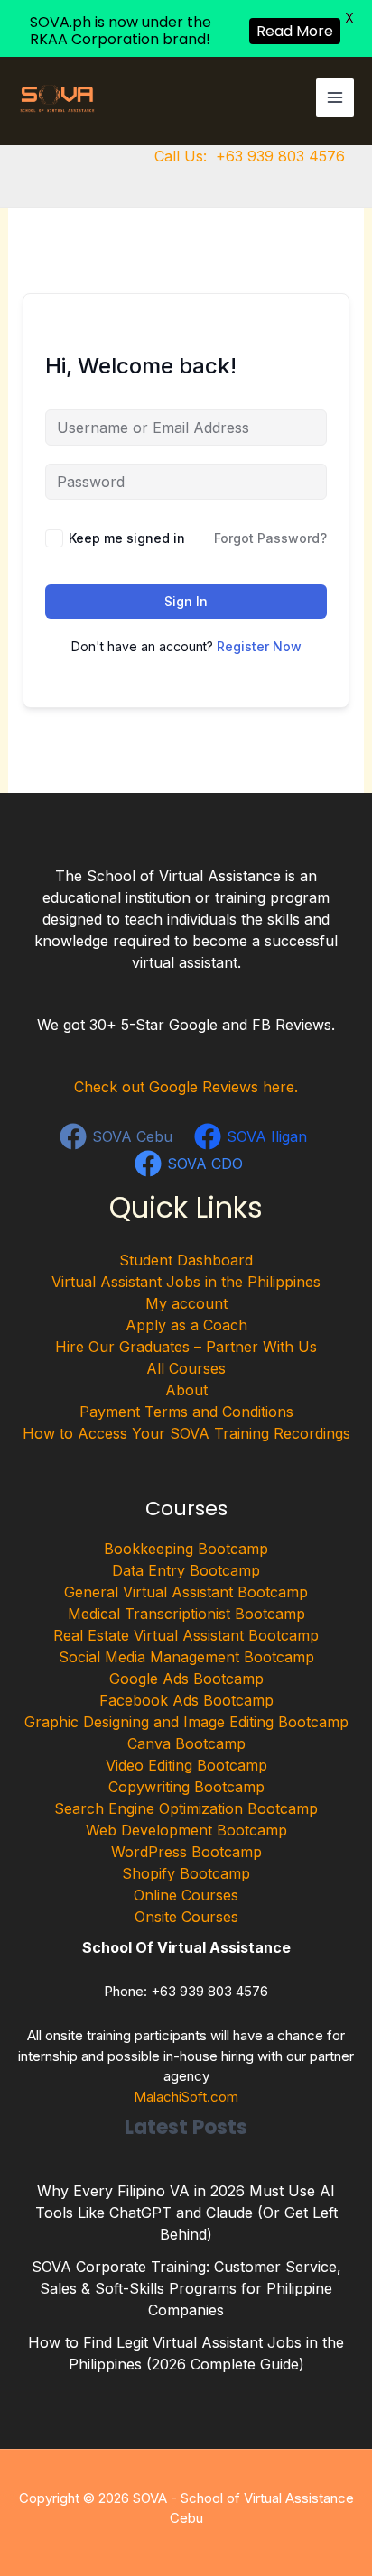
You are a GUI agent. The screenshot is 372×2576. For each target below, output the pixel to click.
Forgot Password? (270, 538)
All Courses (186, 1368)
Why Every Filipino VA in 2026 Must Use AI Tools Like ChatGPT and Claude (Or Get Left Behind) (186, 2213)
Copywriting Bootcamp (186, 1787)
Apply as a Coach (186, 1325)
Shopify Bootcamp (186, 1873)
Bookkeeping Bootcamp (186, 1549)
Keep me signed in (127, 538)
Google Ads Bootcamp (186, 1679)
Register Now (259, 646)
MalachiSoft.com (186, 2097)
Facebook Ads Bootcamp (186, 1700)
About (186, 1390)
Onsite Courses (186, 1917)
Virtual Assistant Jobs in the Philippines (186, 1282)
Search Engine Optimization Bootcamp (186, 1808)
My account (186, 1303)
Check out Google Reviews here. (186, 1087)
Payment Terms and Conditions (186, 1412)
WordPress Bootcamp (186, 1852)
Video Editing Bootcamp (186, 1765)
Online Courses (186, 1895)
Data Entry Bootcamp (186, 1570)
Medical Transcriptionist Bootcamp (186, 1614)
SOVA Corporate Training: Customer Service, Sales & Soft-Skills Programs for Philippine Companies (186, 2288)
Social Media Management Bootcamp (186, 1657)
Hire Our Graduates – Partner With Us (186, 1347)
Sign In (186, 601)
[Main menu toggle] (335, 97)
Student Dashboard (186, 1260)
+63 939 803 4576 (280, 156)
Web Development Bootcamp (186, 1830)
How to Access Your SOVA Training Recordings (186, 1433)
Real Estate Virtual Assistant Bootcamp (186, 1635)
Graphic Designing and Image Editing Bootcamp (186, 1722)
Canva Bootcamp (186, 1743)
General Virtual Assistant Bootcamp (186, 1592)
